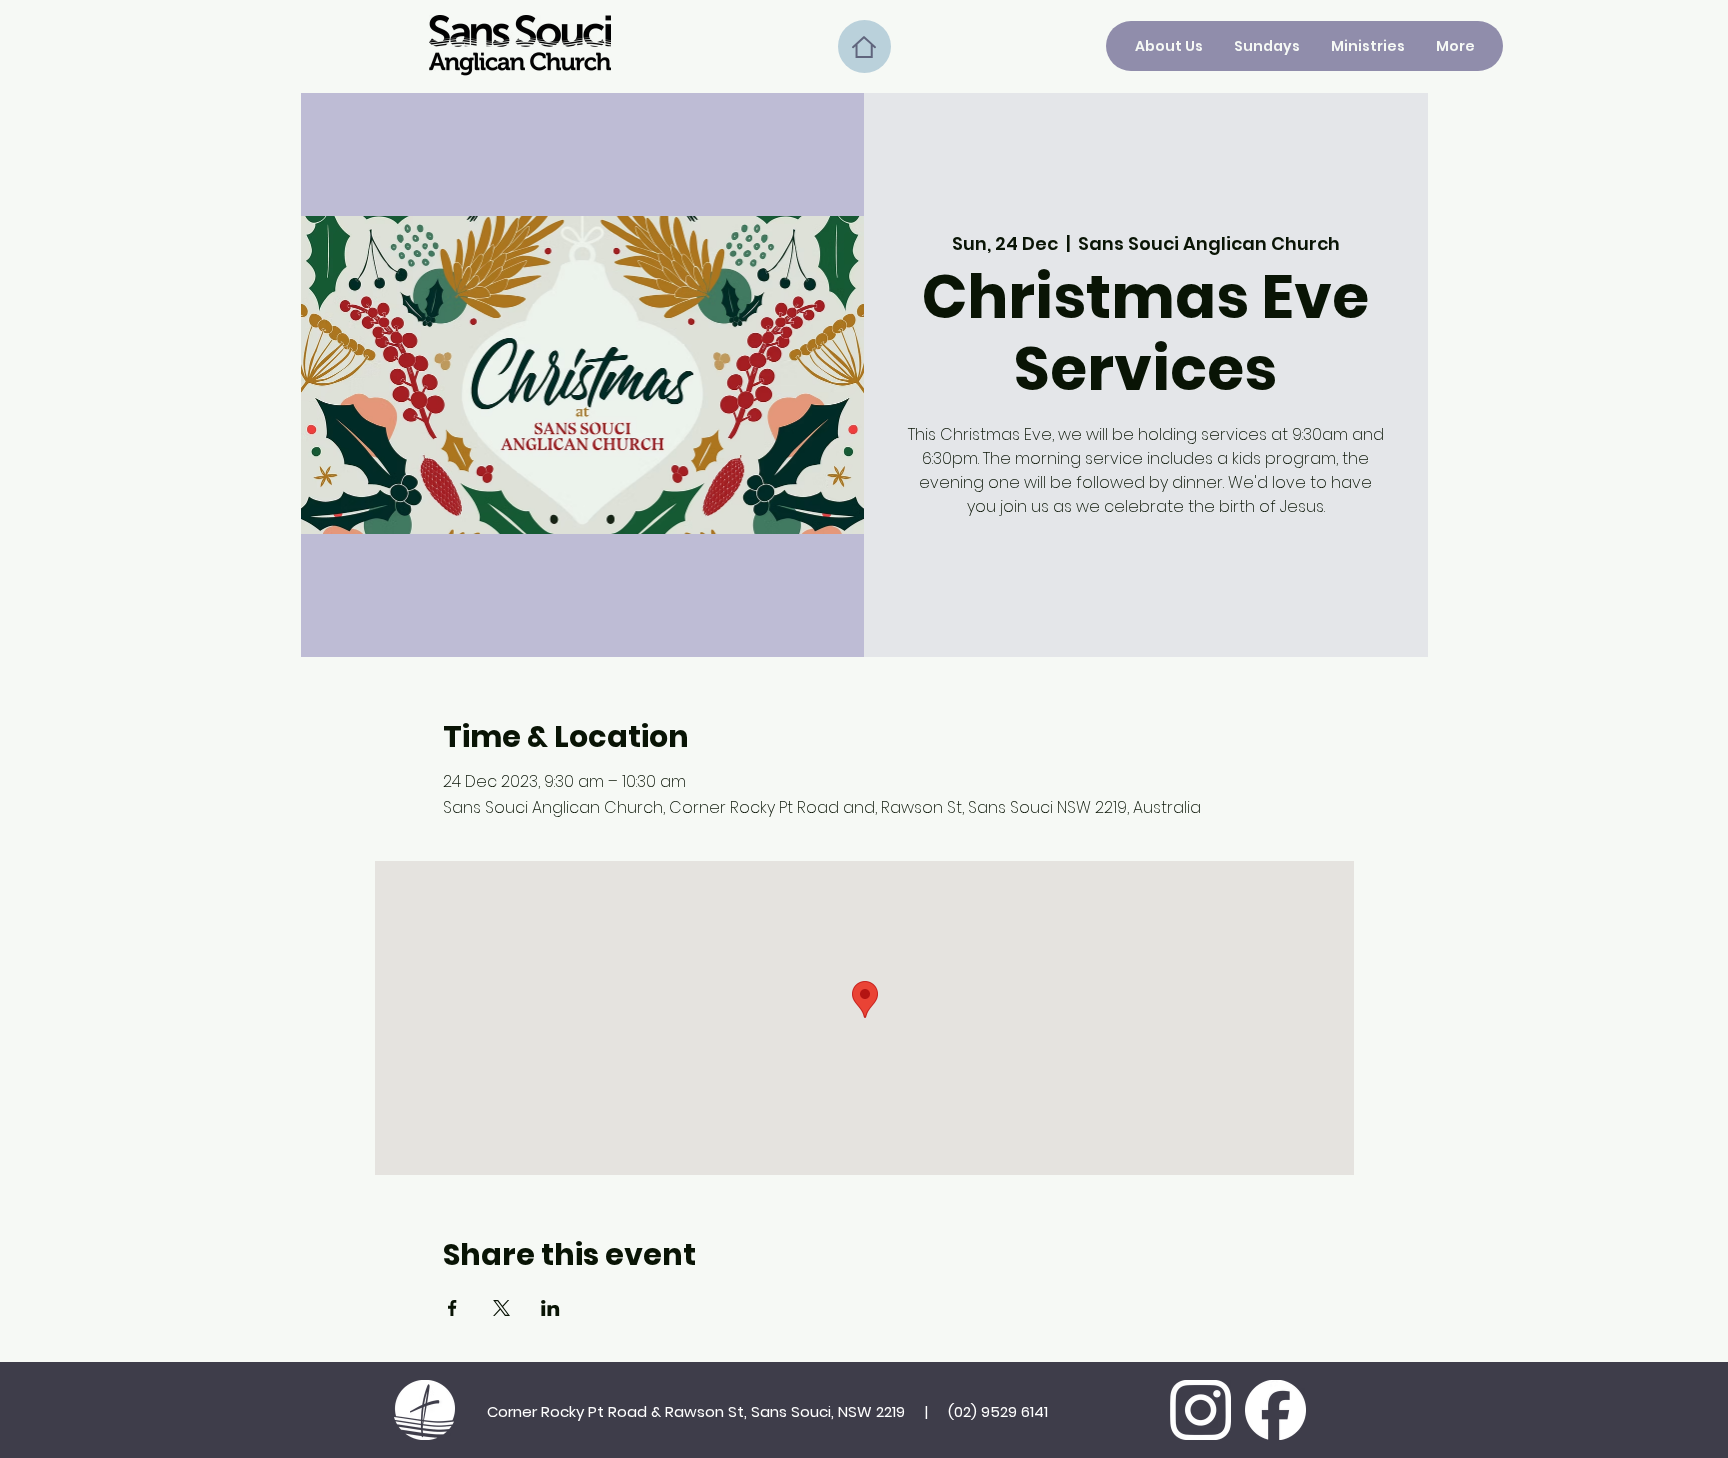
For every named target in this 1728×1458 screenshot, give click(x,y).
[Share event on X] (501, 1308)
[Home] (864, 46)
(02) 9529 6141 (998, 1411)
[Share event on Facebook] (452, 1308)
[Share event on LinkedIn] (550, 1308)
